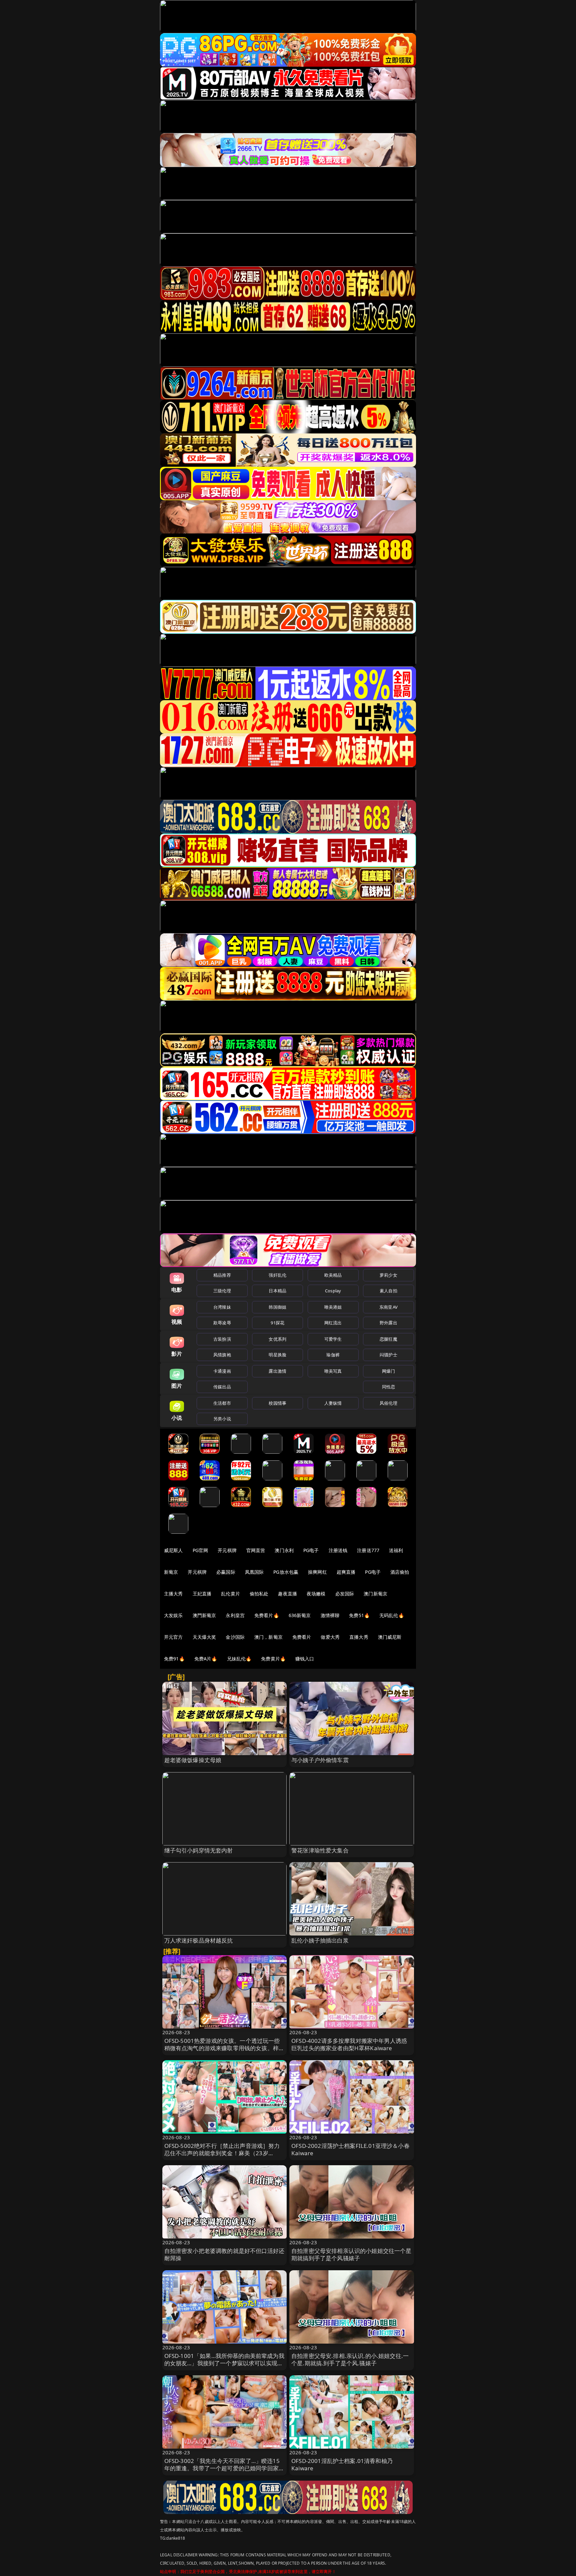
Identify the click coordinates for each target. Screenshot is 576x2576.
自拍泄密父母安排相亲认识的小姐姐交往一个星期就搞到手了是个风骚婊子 (351, 2254)
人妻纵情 (333, 1403)
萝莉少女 (388, 1275)
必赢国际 (226, 1572)
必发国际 (345, 1594)
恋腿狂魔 (388, 1339)
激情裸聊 (330, 1615)
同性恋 (388, 1387)
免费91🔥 (174, 1659)
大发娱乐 (173, 1615)
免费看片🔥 (267, 1615)
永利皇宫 (235, 1615)
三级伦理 (222, 1291)
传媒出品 (222, 1387)
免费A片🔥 (206, 1659)
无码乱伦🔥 (392, 1615)
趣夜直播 (287, 1594)
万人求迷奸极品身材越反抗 (199, 1940)
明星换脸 (277, 1355)
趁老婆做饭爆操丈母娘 (193, 1760)
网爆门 (388, 1371)
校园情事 (277, 1403)
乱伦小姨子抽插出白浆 (320, 1940)
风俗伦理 (388, 1403)
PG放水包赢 (286, 1572)
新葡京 (171, 1572)
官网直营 (256, 1550)
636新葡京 (300, 1615)
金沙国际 (235, 1637)
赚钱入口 (305, 1659)
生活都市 (222, 1403)
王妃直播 (202, 1594)
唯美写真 (333, 1371)
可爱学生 (333, 1339)
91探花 (277, 1323)
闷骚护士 (388, 1355)
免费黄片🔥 (273, 1659)
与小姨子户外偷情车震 (320, 1760)
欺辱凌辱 (222, 1323)
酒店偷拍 (400, 1572)
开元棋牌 (227, 1550)
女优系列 (277, 1339)
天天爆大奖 (204, 1637)
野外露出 (388, 1323)
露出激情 (277, 1371)
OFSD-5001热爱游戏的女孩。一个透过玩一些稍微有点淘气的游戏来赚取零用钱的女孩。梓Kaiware (222, 2048)
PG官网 (200, 1550)
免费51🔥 (359, 1615)
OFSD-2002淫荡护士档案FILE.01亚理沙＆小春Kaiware (350, 2149)
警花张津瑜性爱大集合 (320, 1850)
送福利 (396, 1550)
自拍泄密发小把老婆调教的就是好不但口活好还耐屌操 (224, 2254)
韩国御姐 (277, 1307)
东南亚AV (388, 1307)
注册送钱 (338, 1550)
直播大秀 (359, 1637)
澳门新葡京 (375, 1594)
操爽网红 (317, 1572)
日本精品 (277, 1291)
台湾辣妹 (222, 1307)
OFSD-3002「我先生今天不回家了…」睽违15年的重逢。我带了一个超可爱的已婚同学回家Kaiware (222, 2468)
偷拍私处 (259, 1594)
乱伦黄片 (230, 1594)
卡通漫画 (222, 1371)
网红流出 (333, 1323)
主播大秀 (173, 1594)
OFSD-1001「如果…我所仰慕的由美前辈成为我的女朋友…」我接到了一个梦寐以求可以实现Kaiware (224, 2363)
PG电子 (311, 1550)
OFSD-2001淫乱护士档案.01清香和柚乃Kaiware (342, 2464)
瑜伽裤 (333, 1355)
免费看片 (302, 1637)
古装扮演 (222, 1339)
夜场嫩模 (316, 1594)
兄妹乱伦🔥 (239, 1659)
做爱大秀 (330, 1637)
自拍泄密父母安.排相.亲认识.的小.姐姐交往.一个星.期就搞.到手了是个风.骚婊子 (350, 2359)
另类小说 (222, 1419)
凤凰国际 (254, 1572)
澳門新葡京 (204, 1615)
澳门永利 (284, 1550)
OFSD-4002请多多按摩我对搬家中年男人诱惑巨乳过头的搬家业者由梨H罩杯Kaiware (349, 2044)
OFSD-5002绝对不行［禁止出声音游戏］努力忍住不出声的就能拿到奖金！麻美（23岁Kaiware (222, 2153)
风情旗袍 (222, 1355)
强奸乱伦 (277, 1275)
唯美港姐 (333, 1307)
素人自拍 (388, 1291)
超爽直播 (346, 1572)
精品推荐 (222, 1275)
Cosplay (333, 1291)
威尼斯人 (173, 1550)
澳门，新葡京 (268, 1637)
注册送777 (368, 1550)
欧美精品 (333, 1275)
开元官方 (173, 1637)
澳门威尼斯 (390, 1637)
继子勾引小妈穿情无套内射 (199, 1850)
